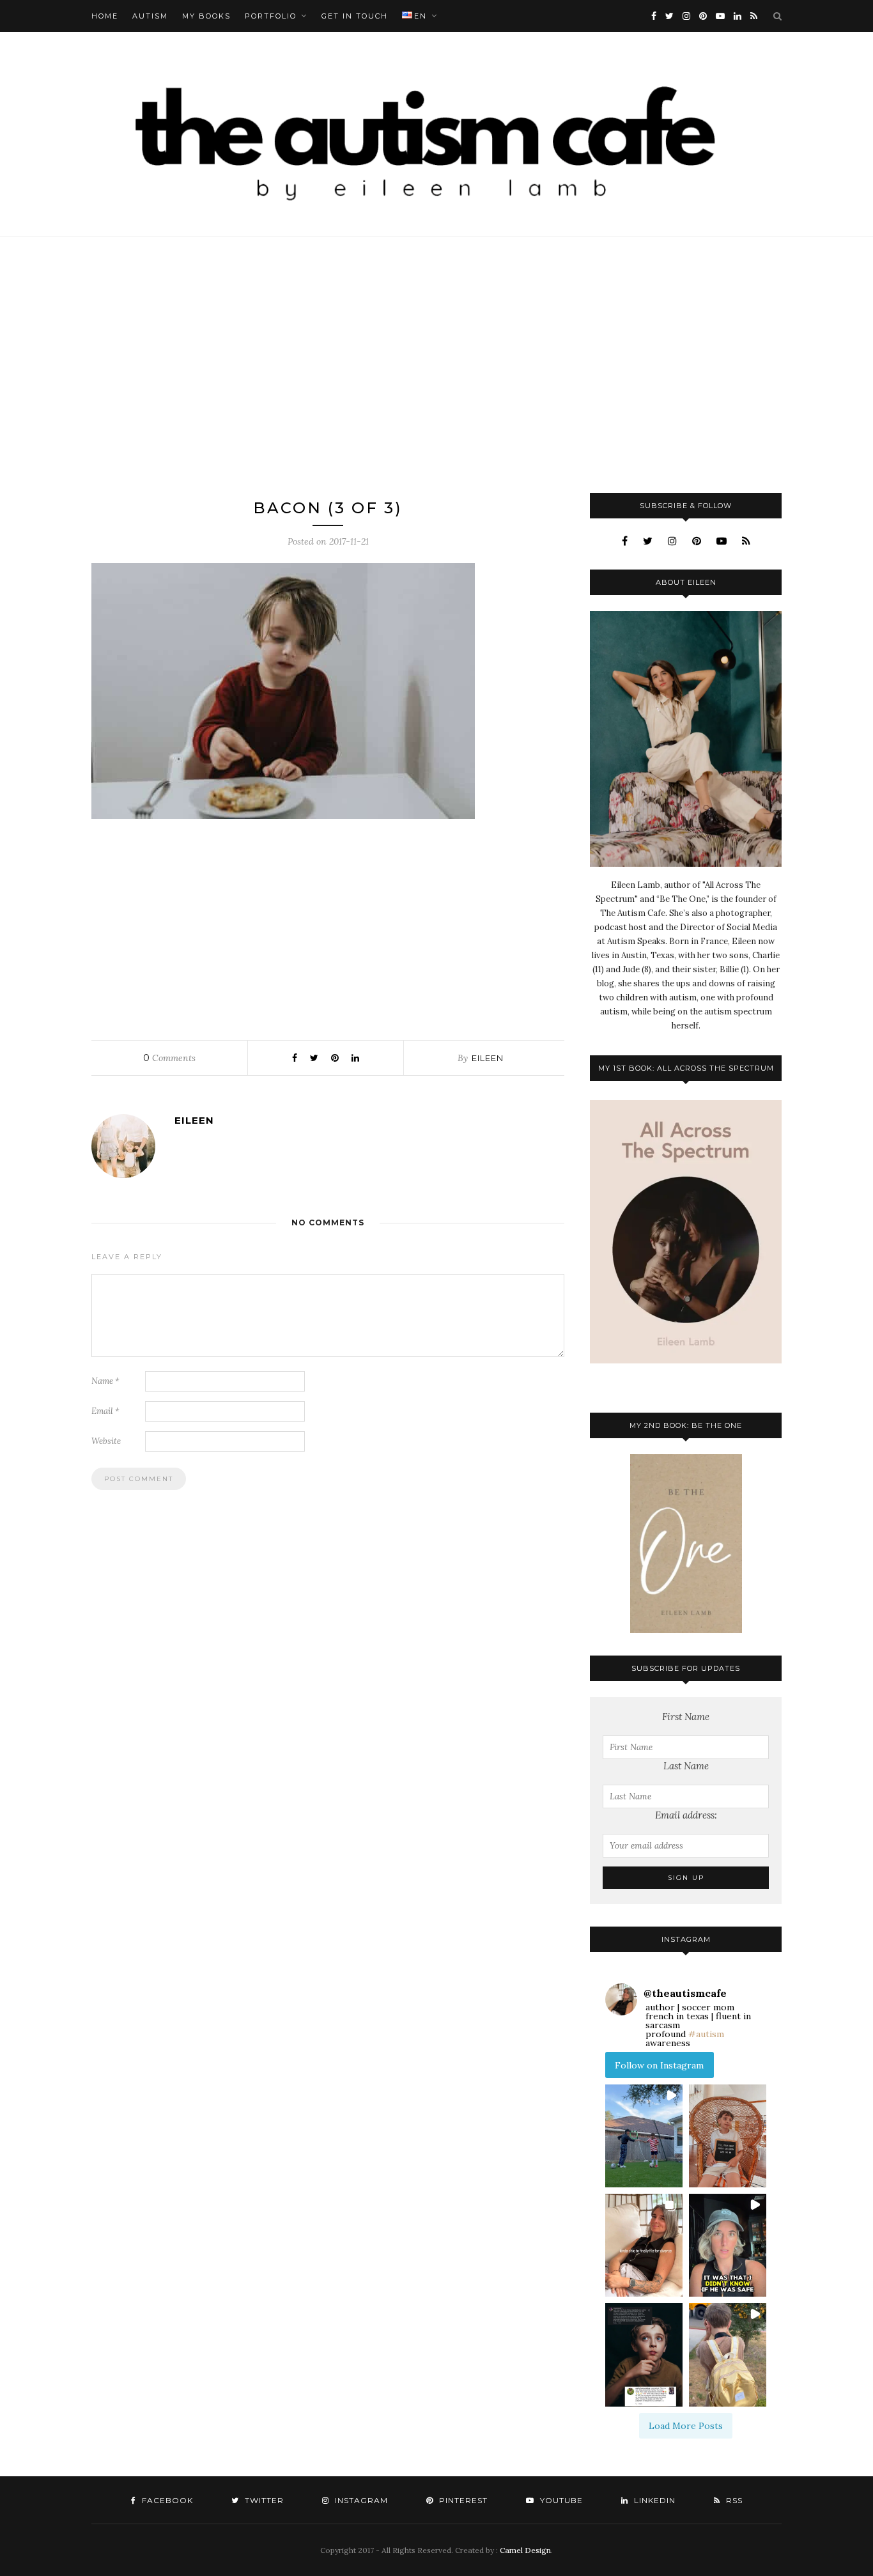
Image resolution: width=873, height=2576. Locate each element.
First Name (686, 1717)
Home (105, 16)
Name (105, 1381)
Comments (169, 1058)
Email (105, 1411)
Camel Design (525, 2550)
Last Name (686, 1766)
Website (106, 1441)
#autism (706, 2034)
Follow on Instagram (659, 2065)
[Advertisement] (436, 365)
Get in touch (355, 16)
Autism (150, 16)
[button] (644, 2136)
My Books (206, 16)
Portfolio (271, 16)
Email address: (686, 1815)
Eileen (488, 1058)
